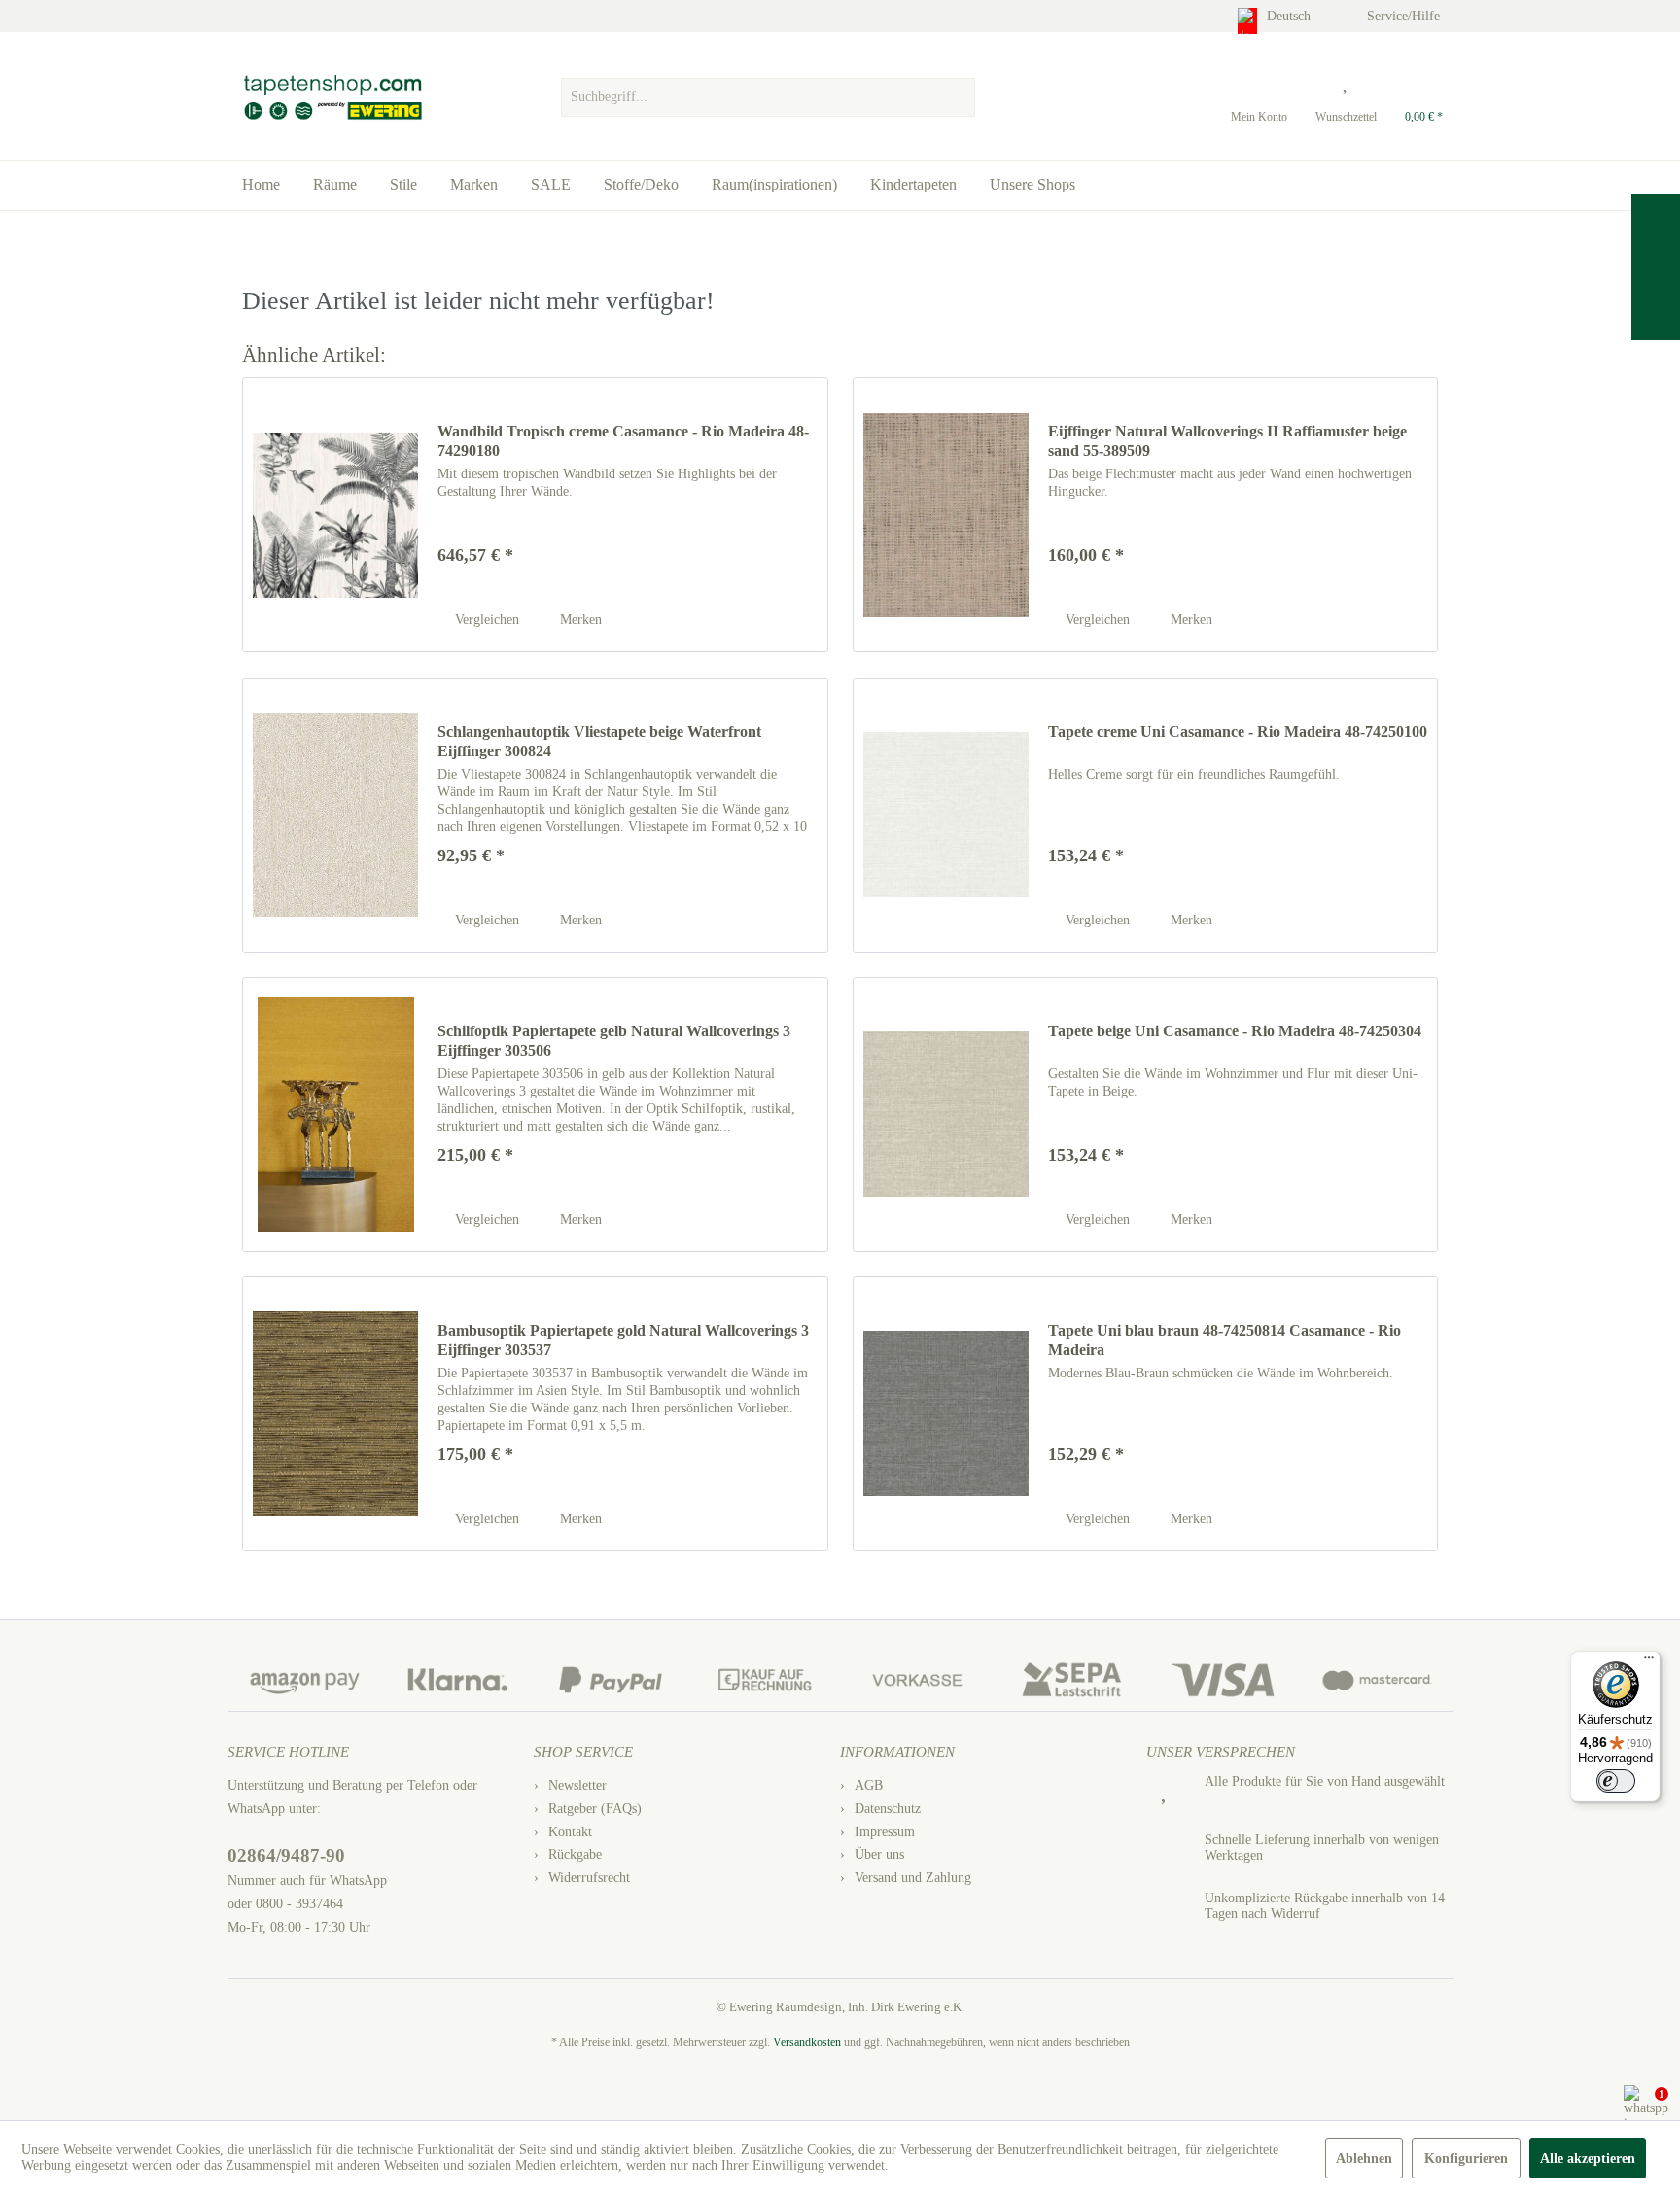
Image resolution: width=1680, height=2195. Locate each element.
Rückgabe (575, 1854)
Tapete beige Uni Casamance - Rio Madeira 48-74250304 (1235, 1031)
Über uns (879, 1854)
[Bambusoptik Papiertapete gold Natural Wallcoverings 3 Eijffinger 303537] (335, 1414)
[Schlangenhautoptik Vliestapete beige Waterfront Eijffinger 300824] (335, 815)
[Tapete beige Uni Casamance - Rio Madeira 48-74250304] (946, 1115)
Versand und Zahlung (913, 1878)
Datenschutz (888, 1809)
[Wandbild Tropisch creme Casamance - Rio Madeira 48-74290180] (335, 515)
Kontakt (570, 1832)
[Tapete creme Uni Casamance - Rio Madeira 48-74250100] (946, 815)
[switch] (1616, 1781)
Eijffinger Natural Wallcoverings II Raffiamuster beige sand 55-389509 (1227, 441)
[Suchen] (958, 97)
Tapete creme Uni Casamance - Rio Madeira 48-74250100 (1238, 732)
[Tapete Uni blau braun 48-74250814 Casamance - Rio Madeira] (946, 1414)
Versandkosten (807, 2042)
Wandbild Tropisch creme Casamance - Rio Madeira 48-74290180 (623, 441)
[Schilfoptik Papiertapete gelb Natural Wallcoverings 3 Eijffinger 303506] (335, 1115)
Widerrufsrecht (589, 1878)
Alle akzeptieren (1588, 2159)
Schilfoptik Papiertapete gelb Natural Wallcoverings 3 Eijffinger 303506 (614, 1041)
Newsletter (577, 1785)
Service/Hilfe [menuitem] (1405, 16)
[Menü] (1649, 1662)
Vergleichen (485, 620)
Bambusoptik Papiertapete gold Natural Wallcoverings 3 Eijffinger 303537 (623, 1340)
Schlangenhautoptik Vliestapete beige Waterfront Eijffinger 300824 (599, 741)
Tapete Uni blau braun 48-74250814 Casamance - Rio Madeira (1225, 1340)
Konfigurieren (1466, 2159)
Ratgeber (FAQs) (595, 1809)
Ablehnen (1364, 2159)
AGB (869, 1785)
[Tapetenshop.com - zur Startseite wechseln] (332, 97)
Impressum (885, 1832)
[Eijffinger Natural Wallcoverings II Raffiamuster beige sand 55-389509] (946, 515)
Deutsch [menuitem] (1291, 16)
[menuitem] (768, 92)
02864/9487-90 (286, 1855)
